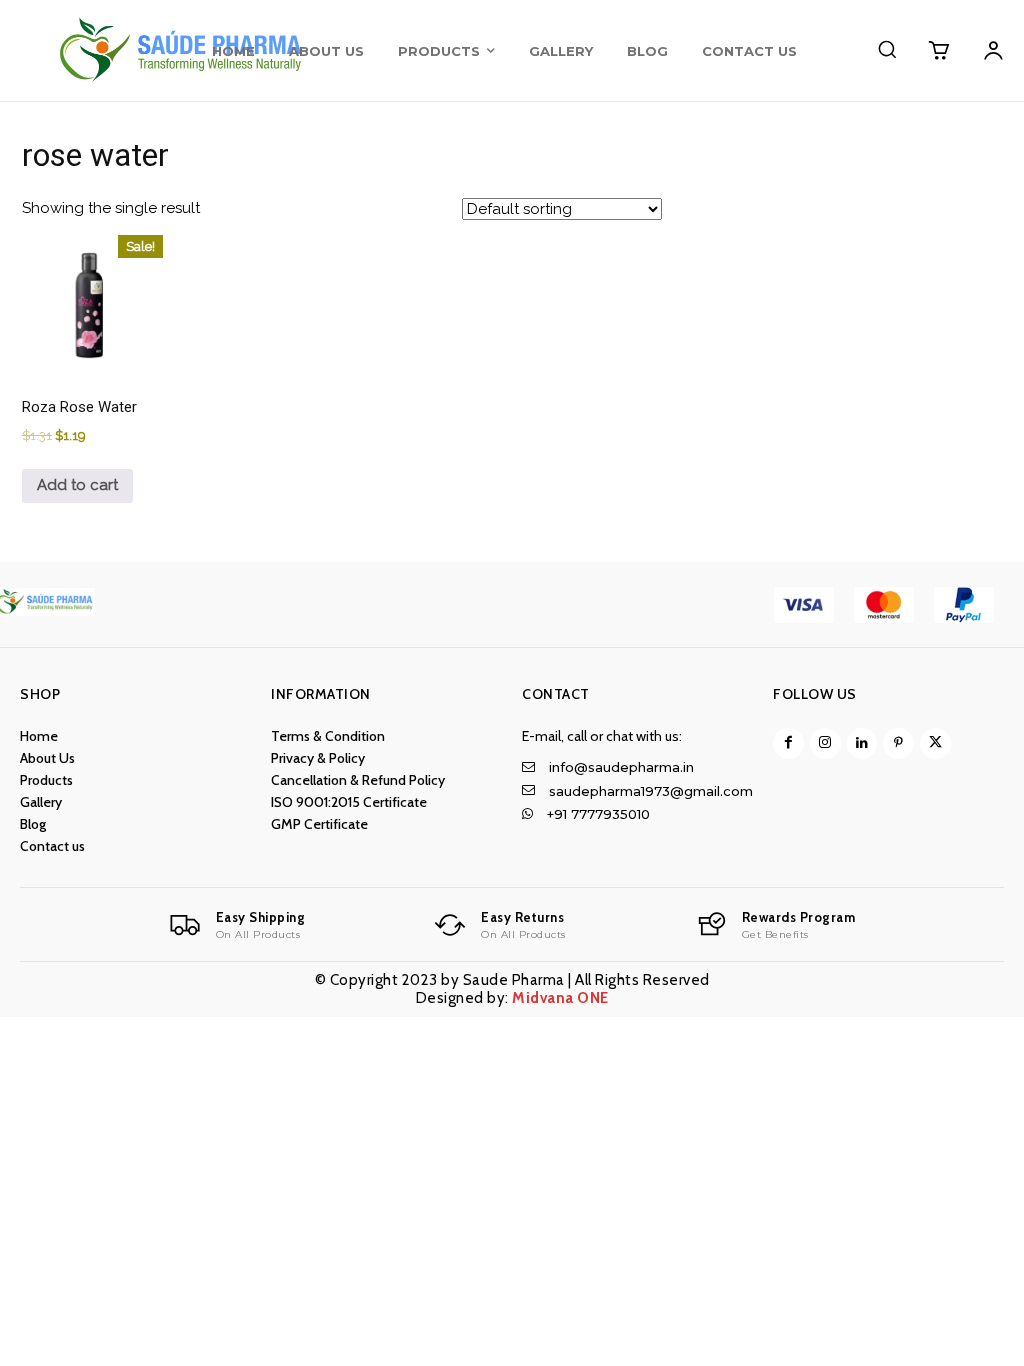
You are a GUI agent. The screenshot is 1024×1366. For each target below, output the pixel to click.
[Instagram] (825, 743)
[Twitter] (935, 743)
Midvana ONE (560, 998)
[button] (887, 49)
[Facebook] (788, 743)
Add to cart (77, 485)
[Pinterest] (898, 743)
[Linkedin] (862, 743)
